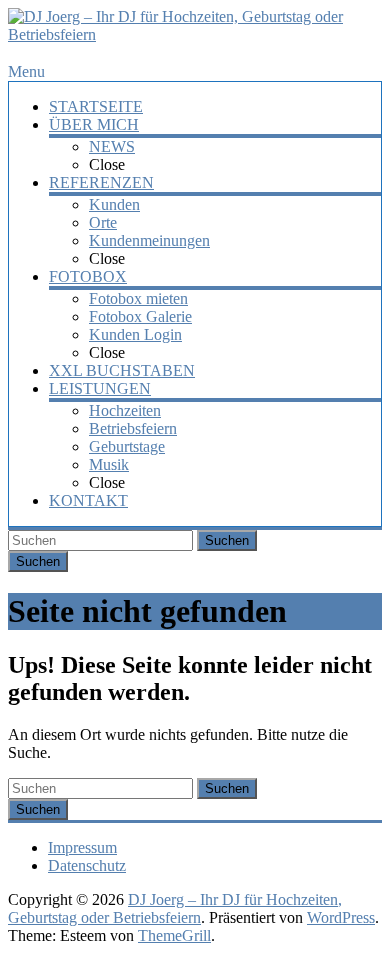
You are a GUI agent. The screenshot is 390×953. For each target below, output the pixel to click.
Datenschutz (87, 865)
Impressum (82, 847)
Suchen (227, 540)
